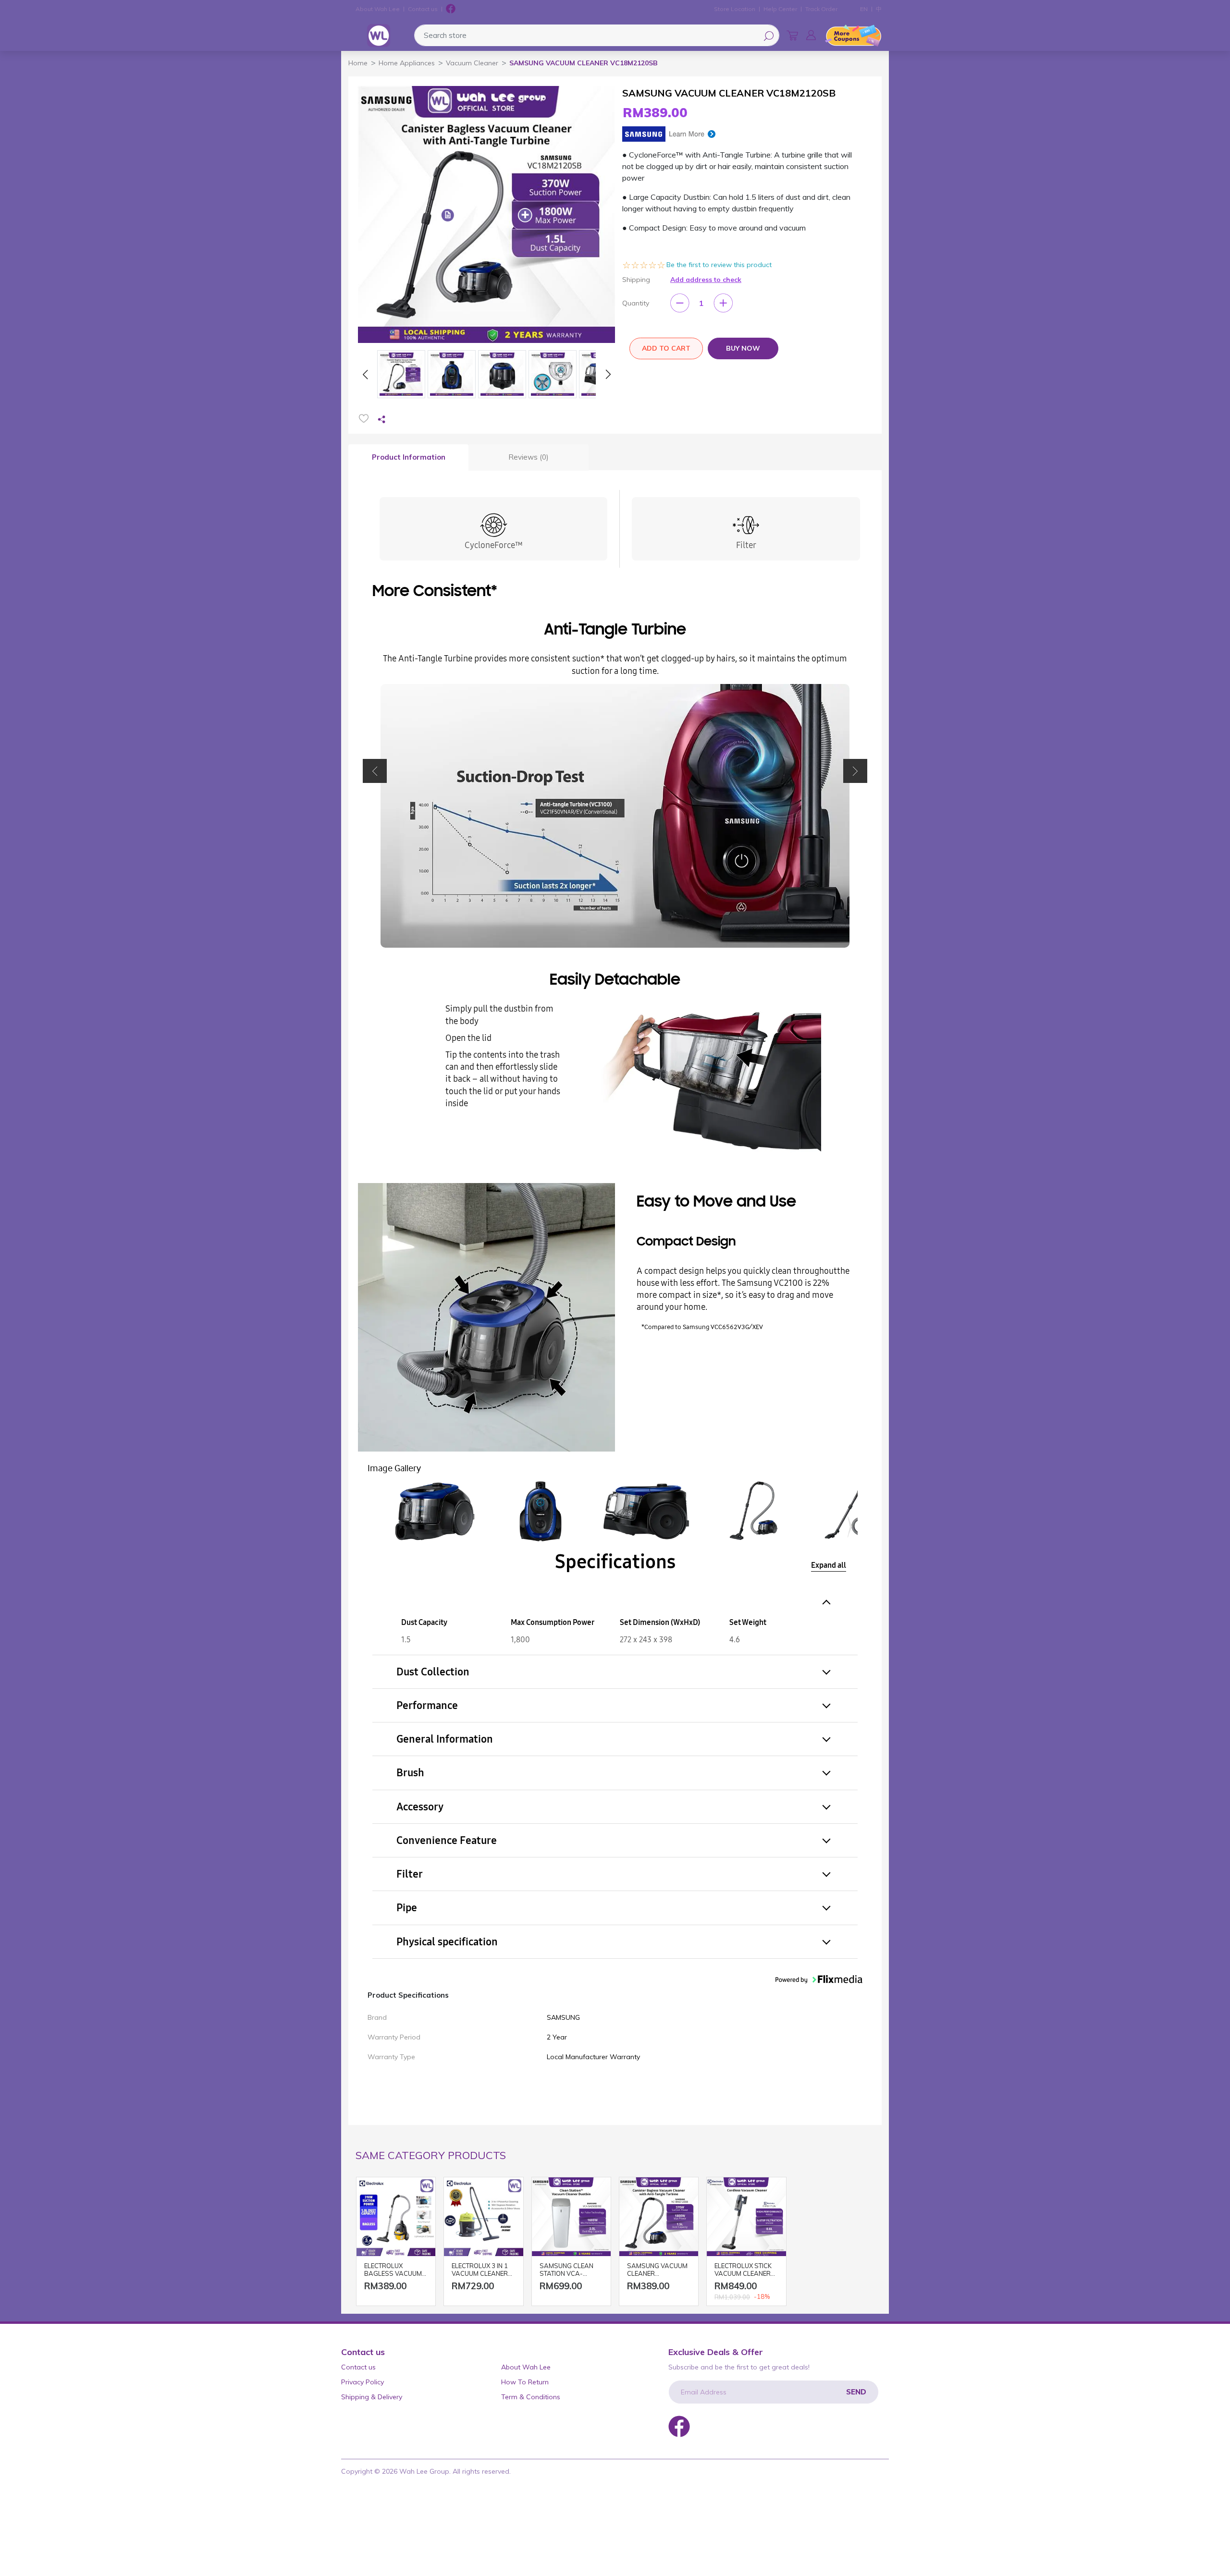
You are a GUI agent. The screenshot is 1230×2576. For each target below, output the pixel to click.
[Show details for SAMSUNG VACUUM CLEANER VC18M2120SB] (659, 2217)
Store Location (735, 9)
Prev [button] (375, 771)
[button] (811, 35)
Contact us (423, 9)
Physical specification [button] (447, 1942)
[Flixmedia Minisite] (669, 133)
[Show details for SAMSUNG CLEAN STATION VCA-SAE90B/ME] (571, 2217)
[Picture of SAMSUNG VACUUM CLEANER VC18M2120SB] (401, 374)
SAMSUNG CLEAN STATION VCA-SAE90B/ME (566, 2270)
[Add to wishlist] (364, 418)
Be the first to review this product (719, 265)
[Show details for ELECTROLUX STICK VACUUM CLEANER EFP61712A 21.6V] (746, 2217)
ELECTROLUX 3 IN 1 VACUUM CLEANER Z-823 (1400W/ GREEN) (480, 2270)
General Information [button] (445, 1739)
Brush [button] (410, 1773)
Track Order (821, 9)
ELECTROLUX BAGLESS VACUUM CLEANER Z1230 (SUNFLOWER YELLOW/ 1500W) (393, 2270)
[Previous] (365, 374)
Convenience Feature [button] (447, 1840)
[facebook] (451, 9)
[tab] (408, 458)
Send (856, 2392)
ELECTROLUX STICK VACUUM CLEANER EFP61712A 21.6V (743, 2270)
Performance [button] (427, 1705)
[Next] (608, 374)
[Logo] (379, 36)
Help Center (780, 9)
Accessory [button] (420, 1807)
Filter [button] (410, 1874)
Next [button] (855, 771)
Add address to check (706, 280)
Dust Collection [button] (433, 1672)
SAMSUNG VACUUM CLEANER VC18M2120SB (657, 2270)
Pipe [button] (407, 1908)
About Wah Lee (378, 9)
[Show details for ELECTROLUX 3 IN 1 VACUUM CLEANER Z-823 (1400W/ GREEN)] (483, 2217)
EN (864, 9)
